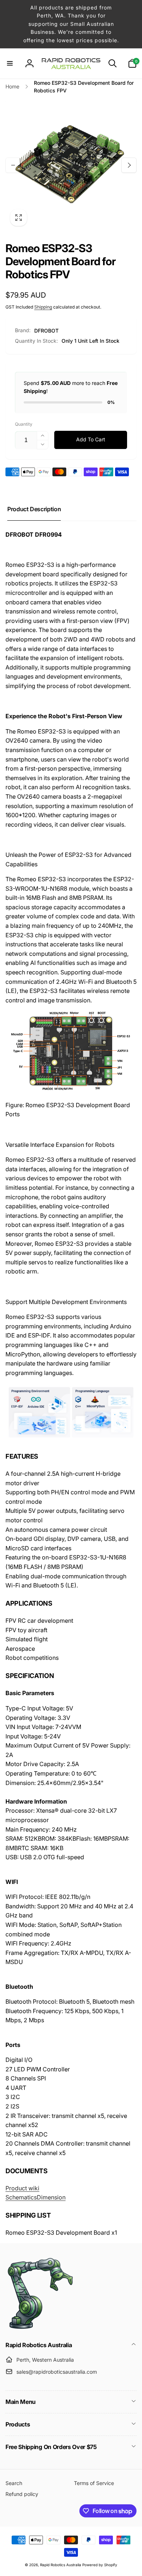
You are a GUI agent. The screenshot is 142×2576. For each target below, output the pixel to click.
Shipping (43, 307)
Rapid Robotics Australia (61, 2565)
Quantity (24, 424)
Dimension (51, 2197)
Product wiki (22, 2188)
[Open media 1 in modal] (71, 165)
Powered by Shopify (100, 2565)
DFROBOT (46, 331)
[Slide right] (129, 165)
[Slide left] (13, 165)
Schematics (21, 2197)
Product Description (34, 509)
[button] (10, 63)
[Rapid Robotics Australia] (40, 2329)
